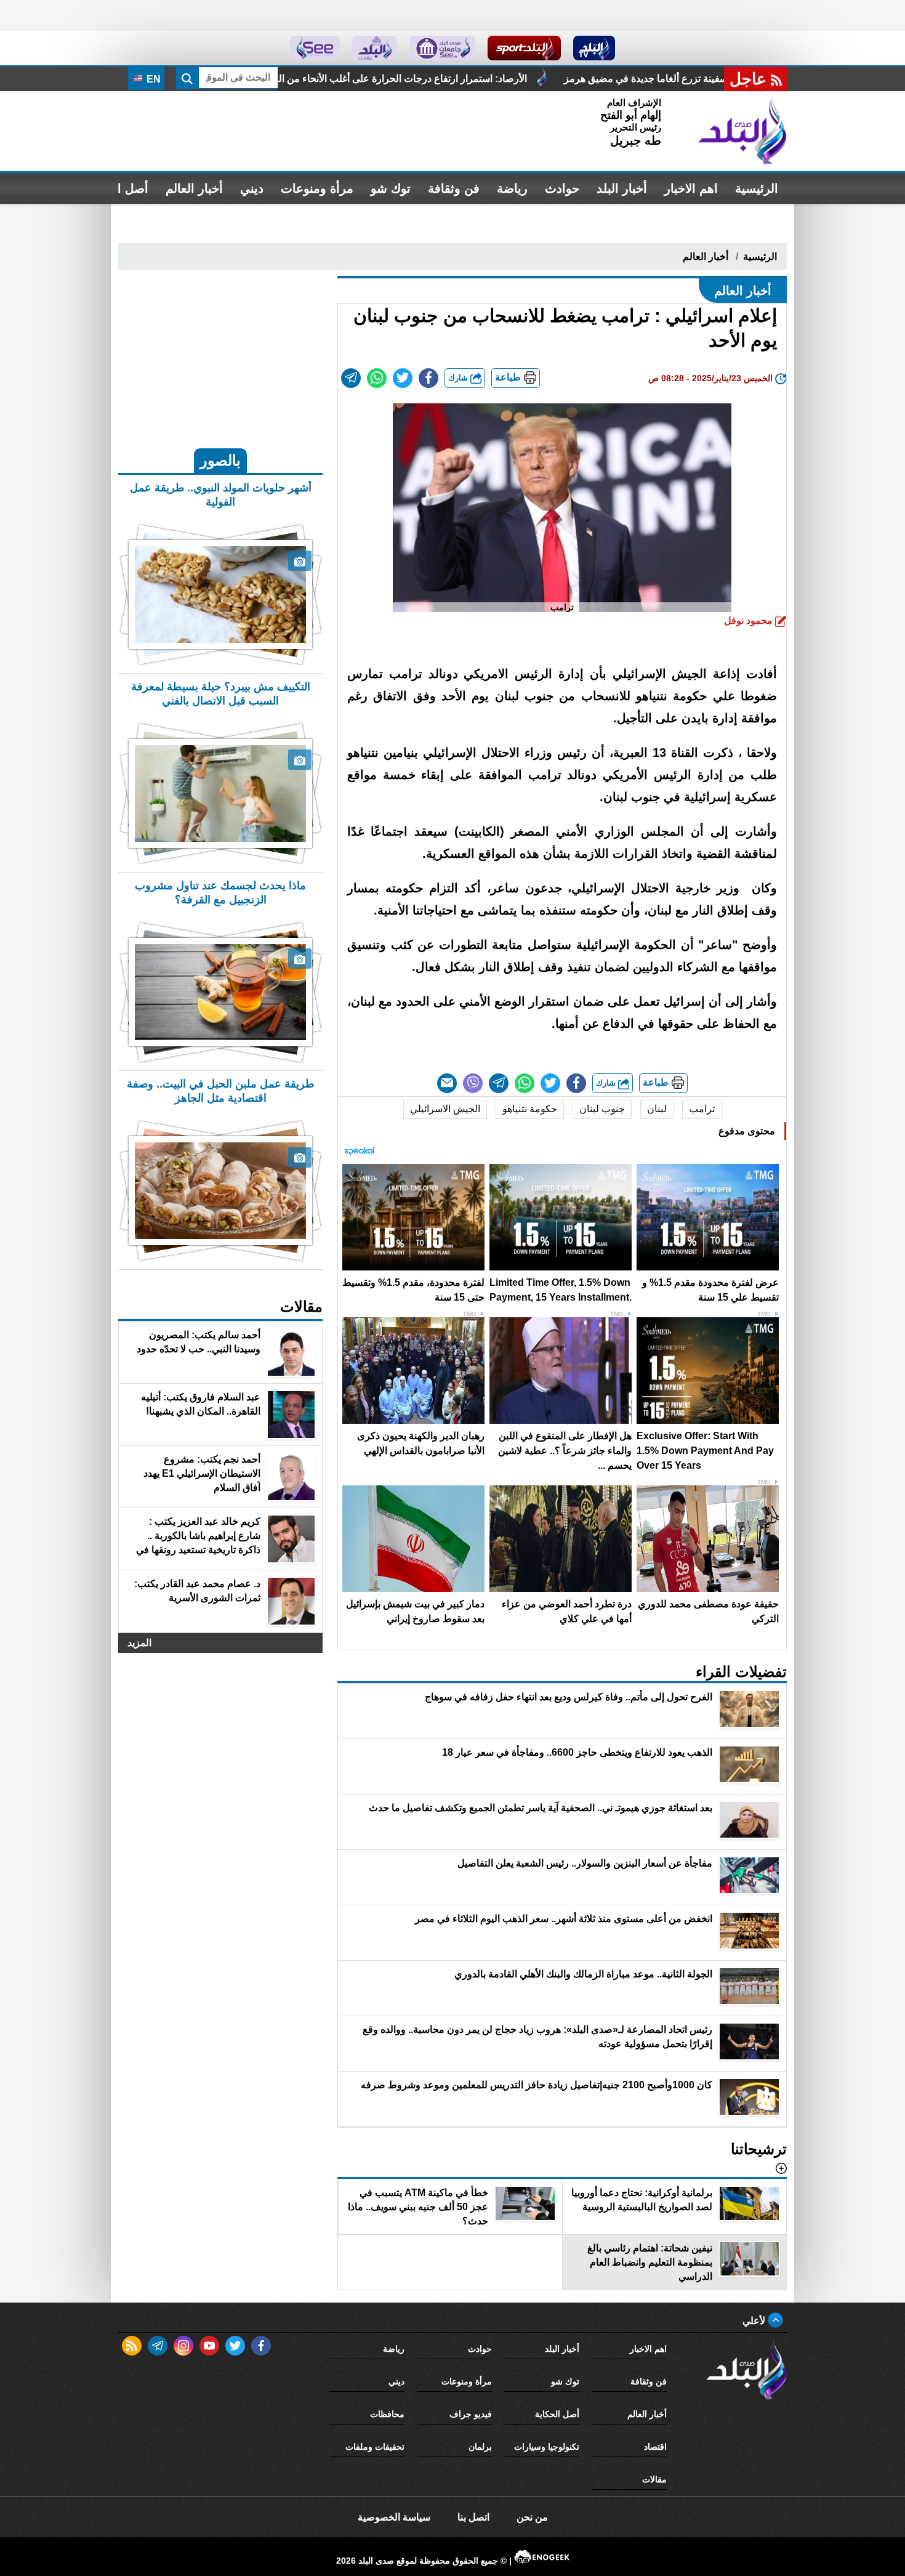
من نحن (532, 2517)
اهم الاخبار (691, 188)
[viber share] (473, 1083)
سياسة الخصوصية (394, 2517)
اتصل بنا (473, 2517)
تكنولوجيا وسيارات (547, 2447)
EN (152, 79)
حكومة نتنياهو (530, 1109)
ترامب (702, 1109)
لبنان (657, 1109)
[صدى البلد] (742, 131)
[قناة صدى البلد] (594, 48)
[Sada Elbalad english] (315, 48)
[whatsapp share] (377, 378)
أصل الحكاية (557, 2414)
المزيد (139, 1643)
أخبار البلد (622, 188)
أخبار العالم (194, 188)
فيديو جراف (471, 2414)
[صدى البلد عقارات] (375, 48)
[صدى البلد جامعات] (442, 48)
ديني (252, 188)
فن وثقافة (454, 188)
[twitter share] (403, 378)
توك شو (391, 188)
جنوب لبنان (602, 1109)
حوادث (562, 188)
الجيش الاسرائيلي (445, 1109)
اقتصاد (655, 2447)
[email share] (351, 378)
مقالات (654, 2479)
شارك (459, 378)
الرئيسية (757, 188)
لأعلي (755, 2321)
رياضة (512, 188)
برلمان (480, 2447)
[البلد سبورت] (524, 48)
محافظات (387, 2414)
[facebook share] (428, 378)
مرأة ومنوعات (317, 188)
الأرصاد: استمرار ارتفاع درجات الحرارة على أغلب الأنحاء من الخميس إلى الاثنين (616, 79)
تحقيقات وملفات (375, 2447)
